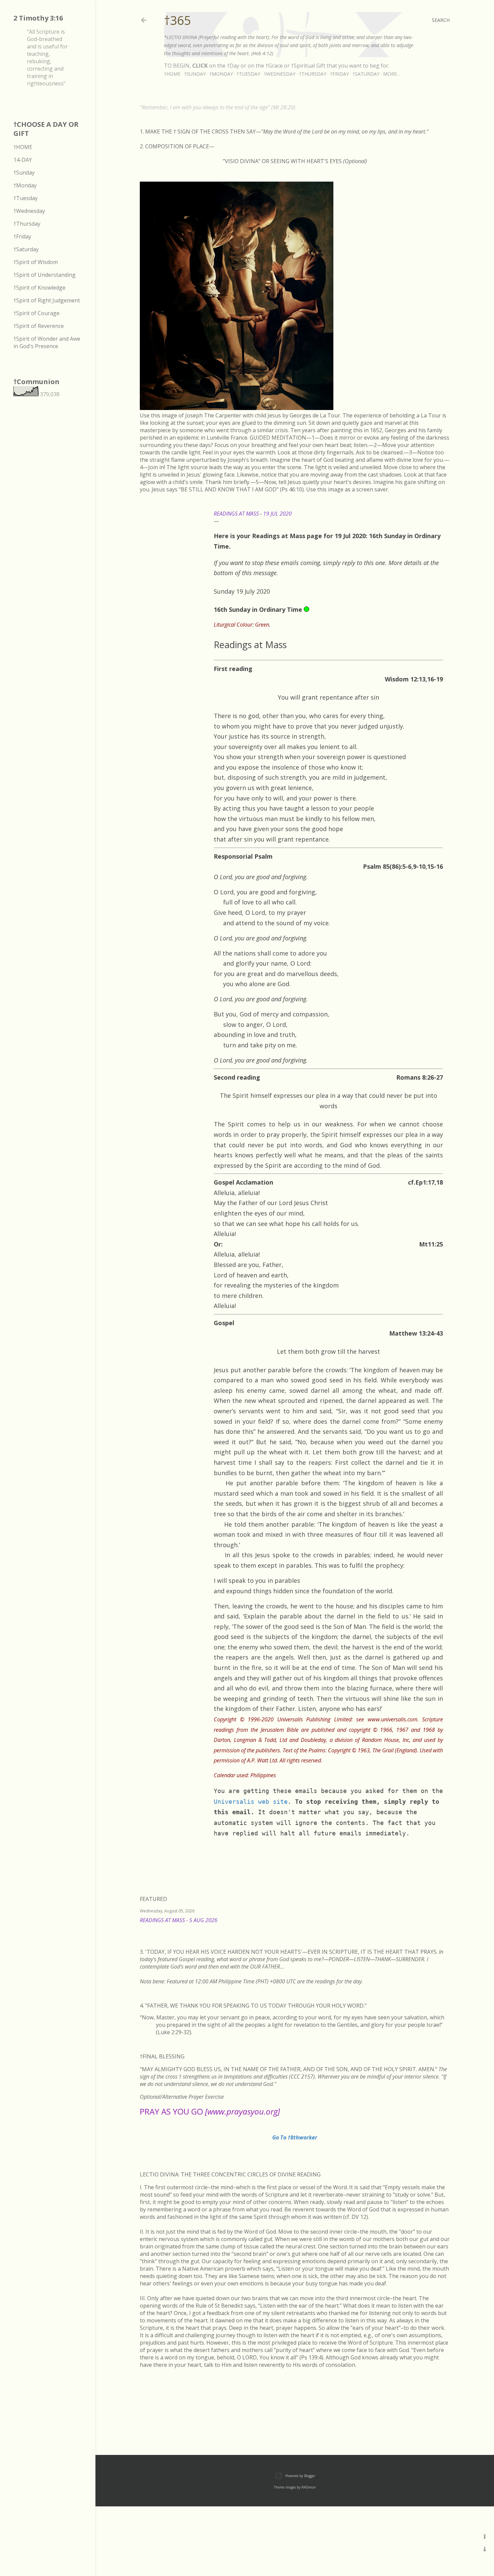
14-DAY (23, 160)
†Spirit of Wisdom (36, 262)
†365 (178, 20)
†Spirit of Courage (36, 313)
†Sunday (195, 74)
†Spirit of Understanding (45, 275)
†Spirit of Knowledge (39, 288)
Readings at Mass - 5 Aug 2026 (179, 1920)
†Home (172, 74)
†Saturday (366, 74)
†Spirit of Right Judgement (47, 300)
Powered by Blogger (300, 2476)
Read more (442, 1929)
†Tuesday (248, 74)
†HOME (23, 147)
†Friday (339, 74)
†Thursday (313, 74)
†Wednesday (280, 74)
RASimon (309, 2487)
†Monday (221, 74)
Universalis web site (251, 1802)
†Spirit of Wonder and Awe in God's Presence (47, 342)
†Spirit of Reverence (39, 326)
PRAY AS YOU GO (210, 2111)
